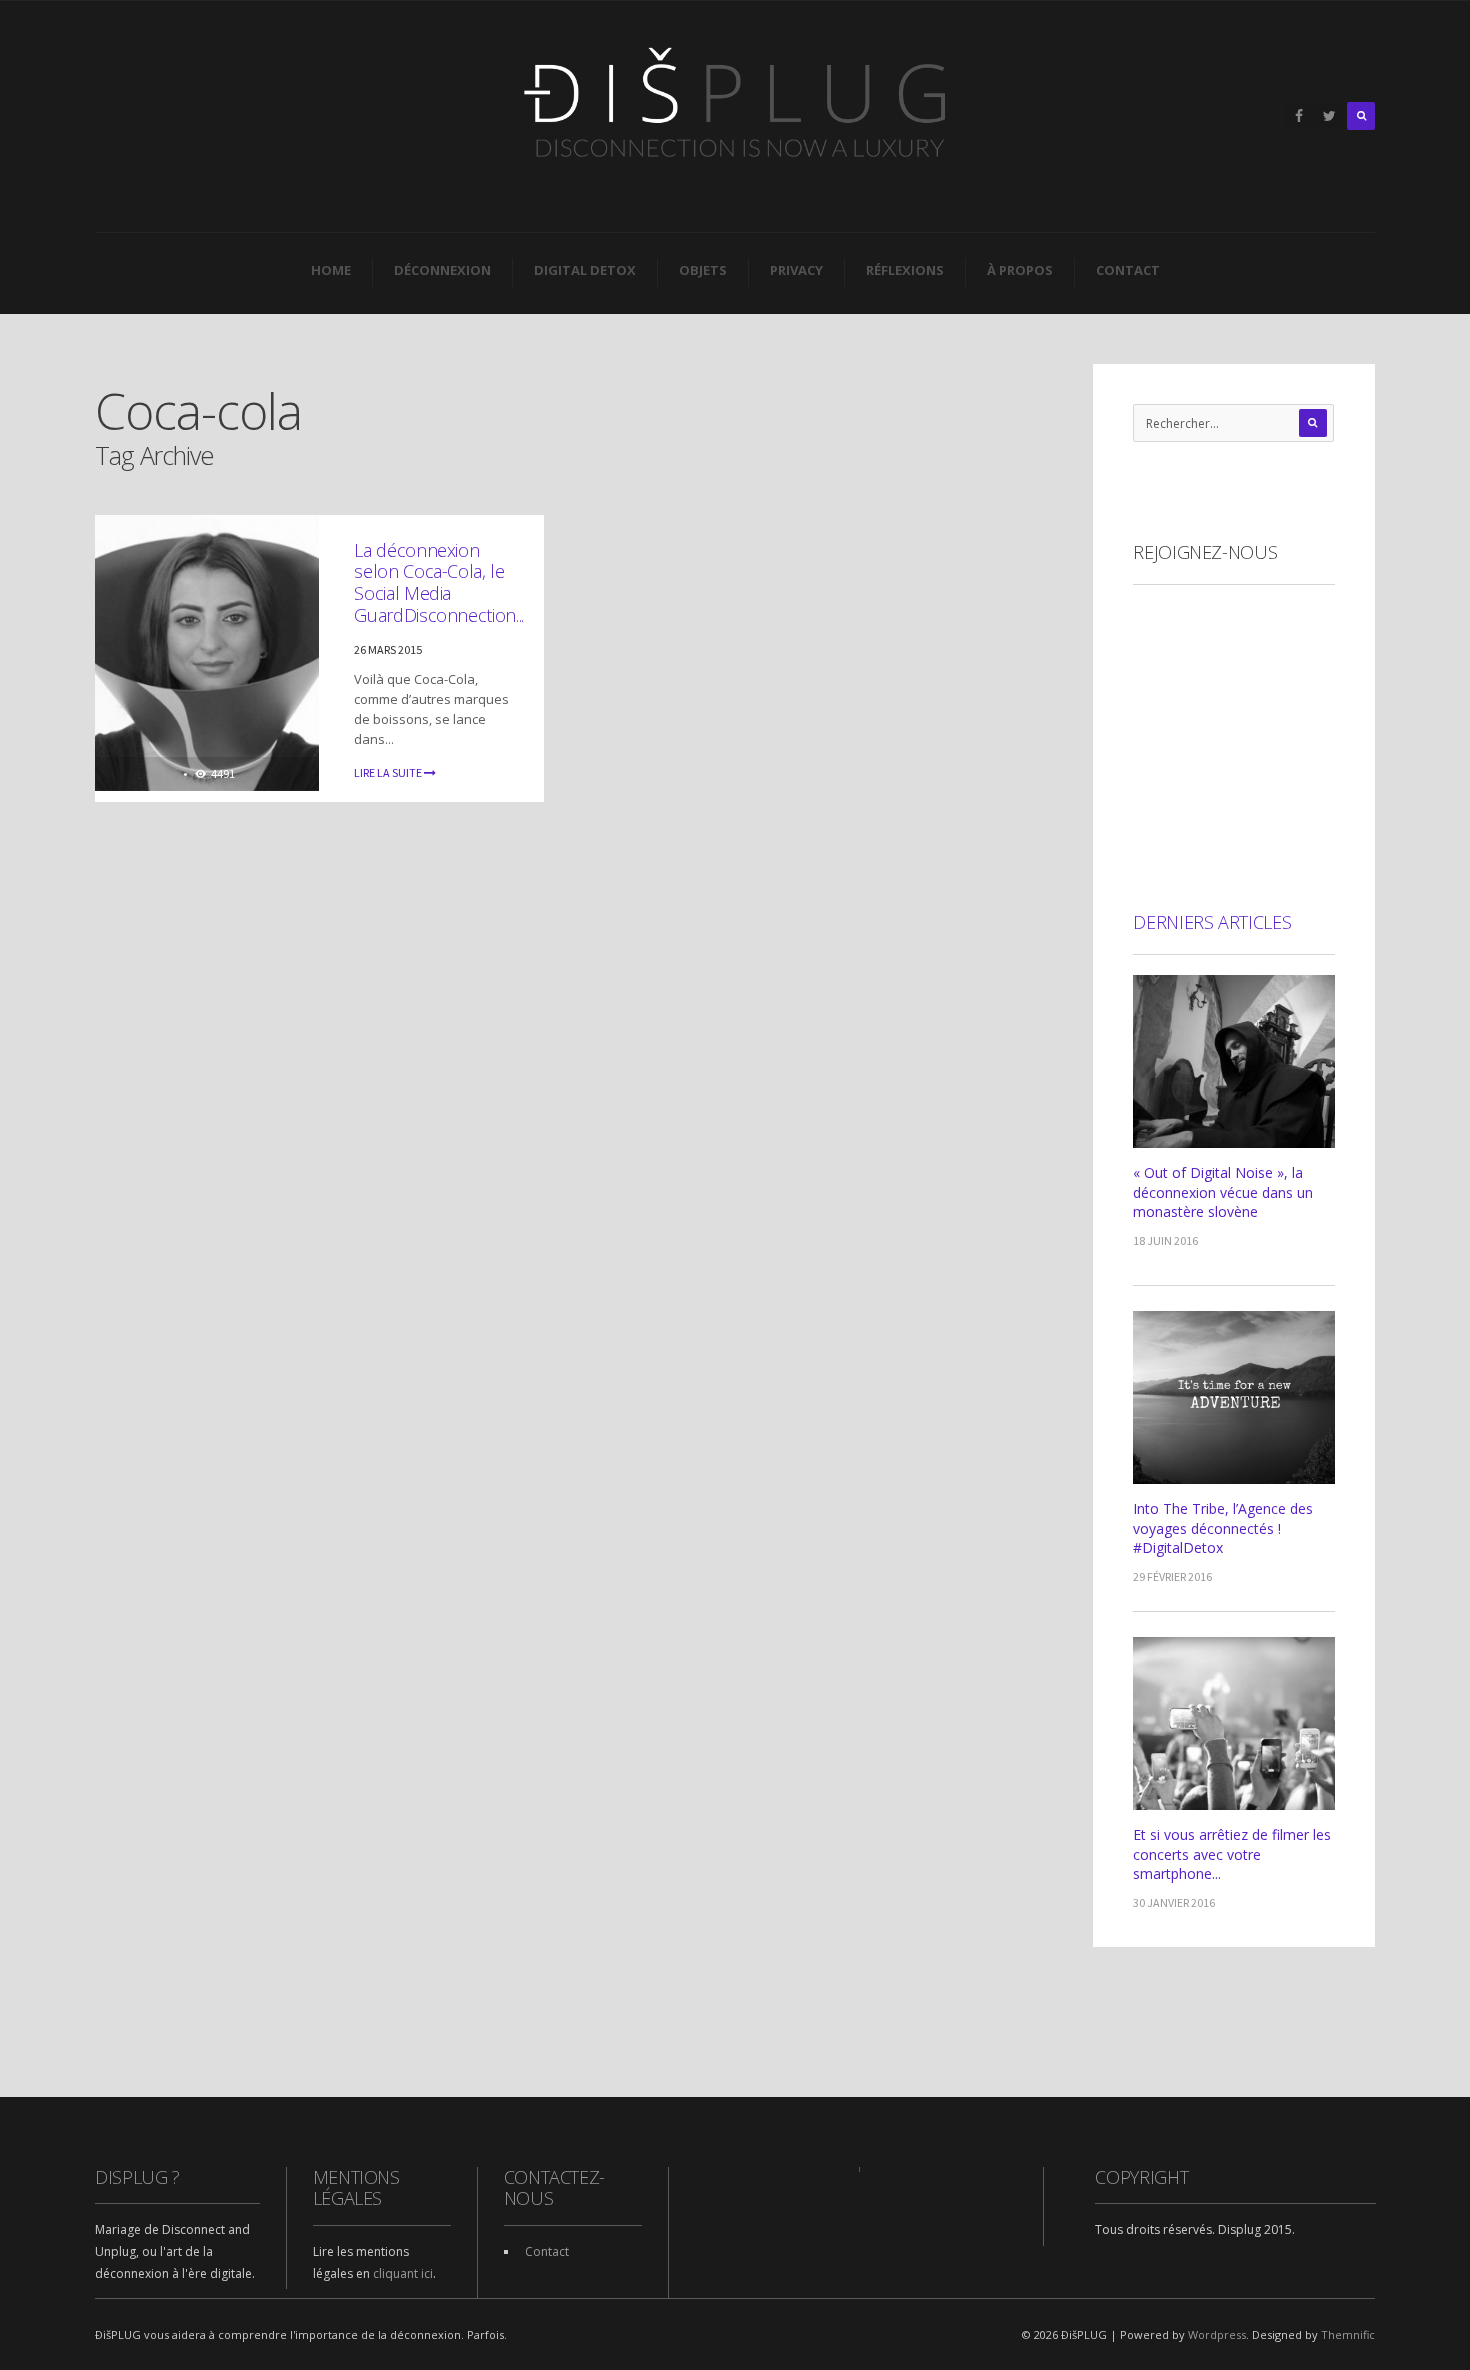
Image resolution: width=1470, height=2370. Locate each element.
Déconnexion (442, 270)
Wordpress (1217, 2334)
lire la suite (389, 772)
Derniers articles (1212, 922)
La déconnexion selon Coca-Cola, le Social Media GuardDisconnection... (438, 582)
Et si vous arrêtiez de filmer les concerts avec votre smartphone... (1232, 1854)
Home (331, 270)
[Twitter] (1329, 116)
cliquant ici (403, 2273)
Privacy (796, 270)
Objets (703, 270)
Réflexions (905, 270)
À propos (1020, 270)
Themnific (1348, 2334)
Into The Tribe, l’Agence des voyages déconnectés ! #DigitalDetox (1223, 1528)
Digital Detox (585, 270)
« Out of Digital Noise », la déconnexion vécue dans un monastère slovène (1223, 1192)
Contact (1128, 270)
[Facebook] (1299, 116)
